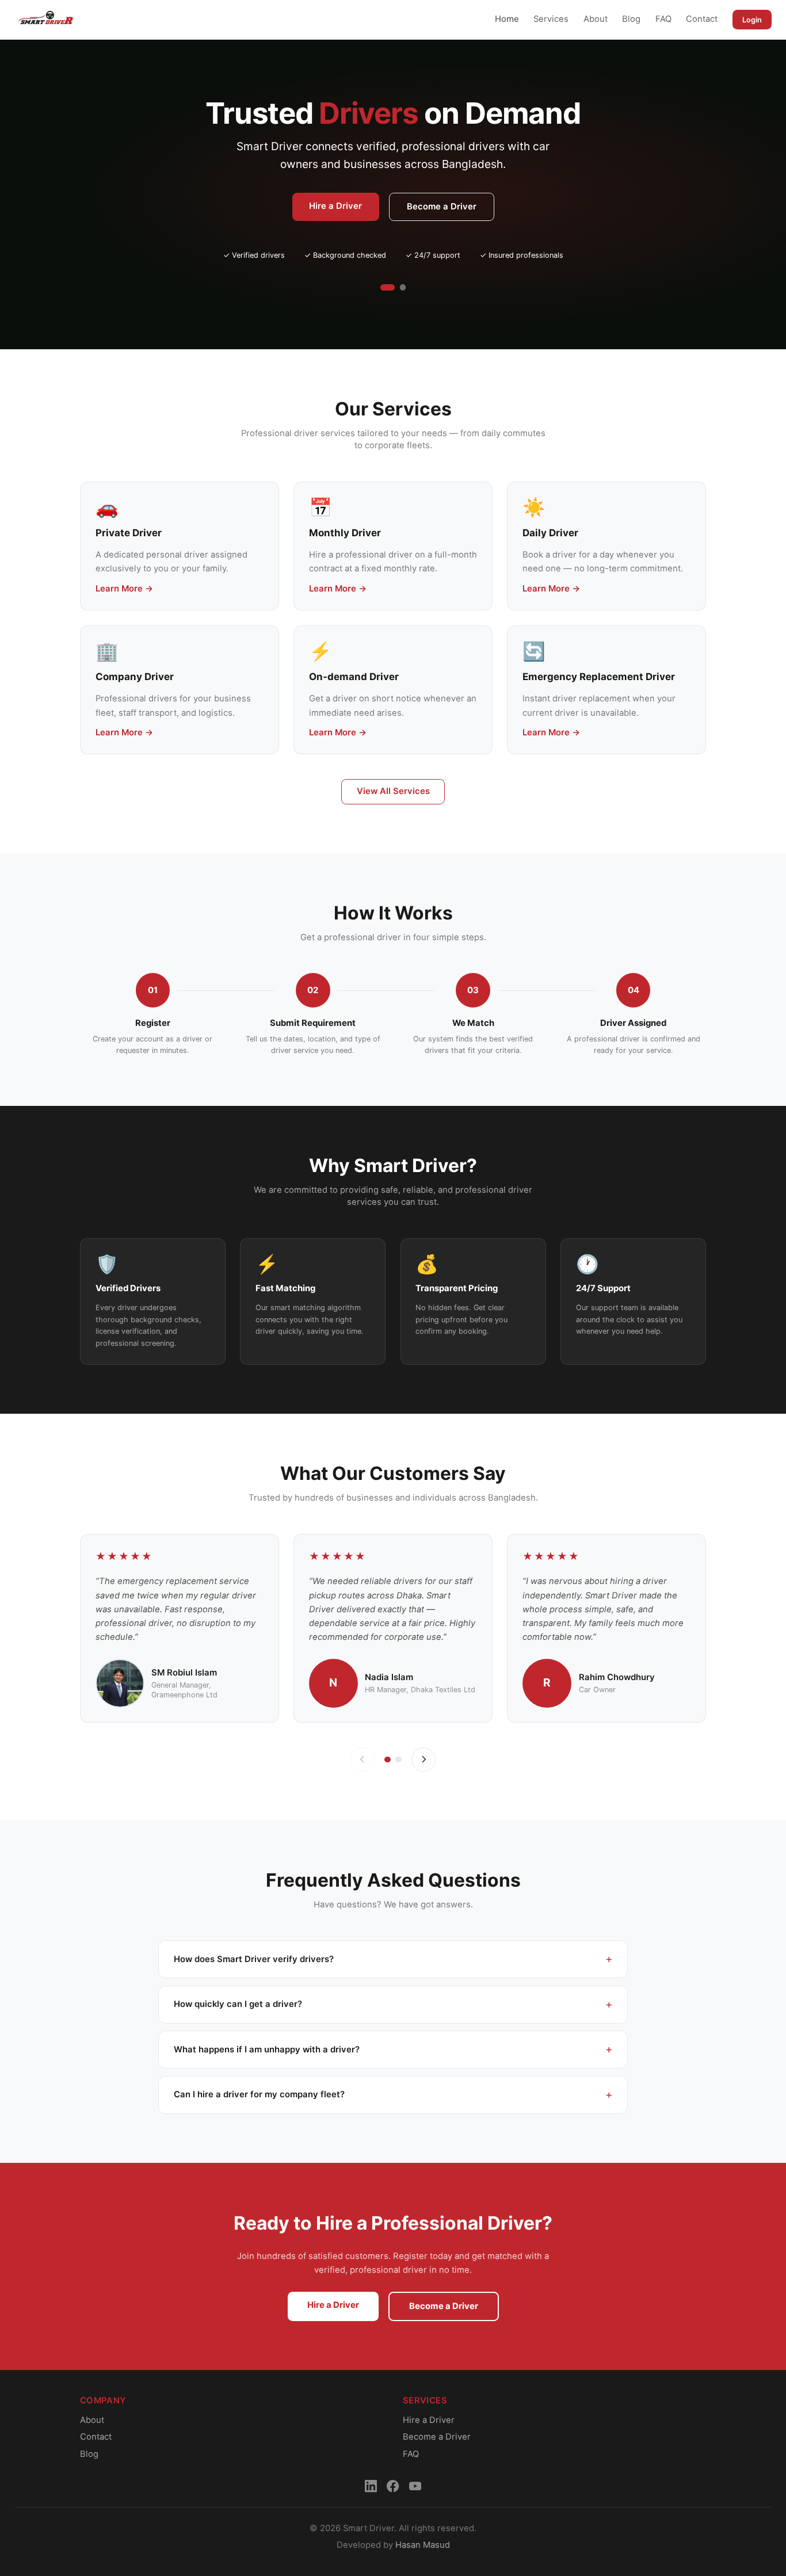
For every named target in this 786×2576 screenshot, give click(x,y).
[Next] (424, 1760)
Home (507, 19)
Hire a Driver (335, 206)
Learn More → (124, 589)
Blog (631, 19)
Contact (702, 19)
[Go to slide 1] (388, 287)
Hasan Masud (423, 2545)
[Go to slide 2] (403, 287)
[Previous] (363, 1760)
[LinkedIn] (371, 2486)
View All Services (393, 791)
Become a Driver (442, 207)
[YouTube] (415, 2486)
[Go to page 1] (388, 1760)
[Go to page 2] (398, 1760)
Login (752, 20)
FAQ (663, 19)
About (596, 19)
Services (551, 19)
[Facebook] (393, 2486)
